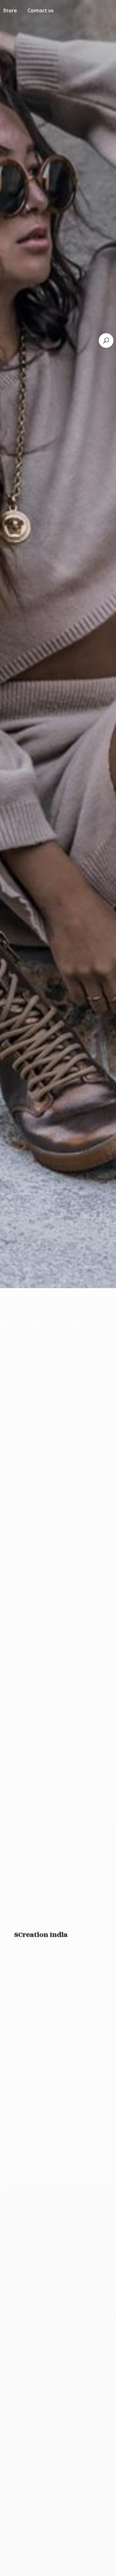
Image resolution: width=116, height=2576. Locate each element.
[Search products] (106, 341)
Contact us (41, 10)
